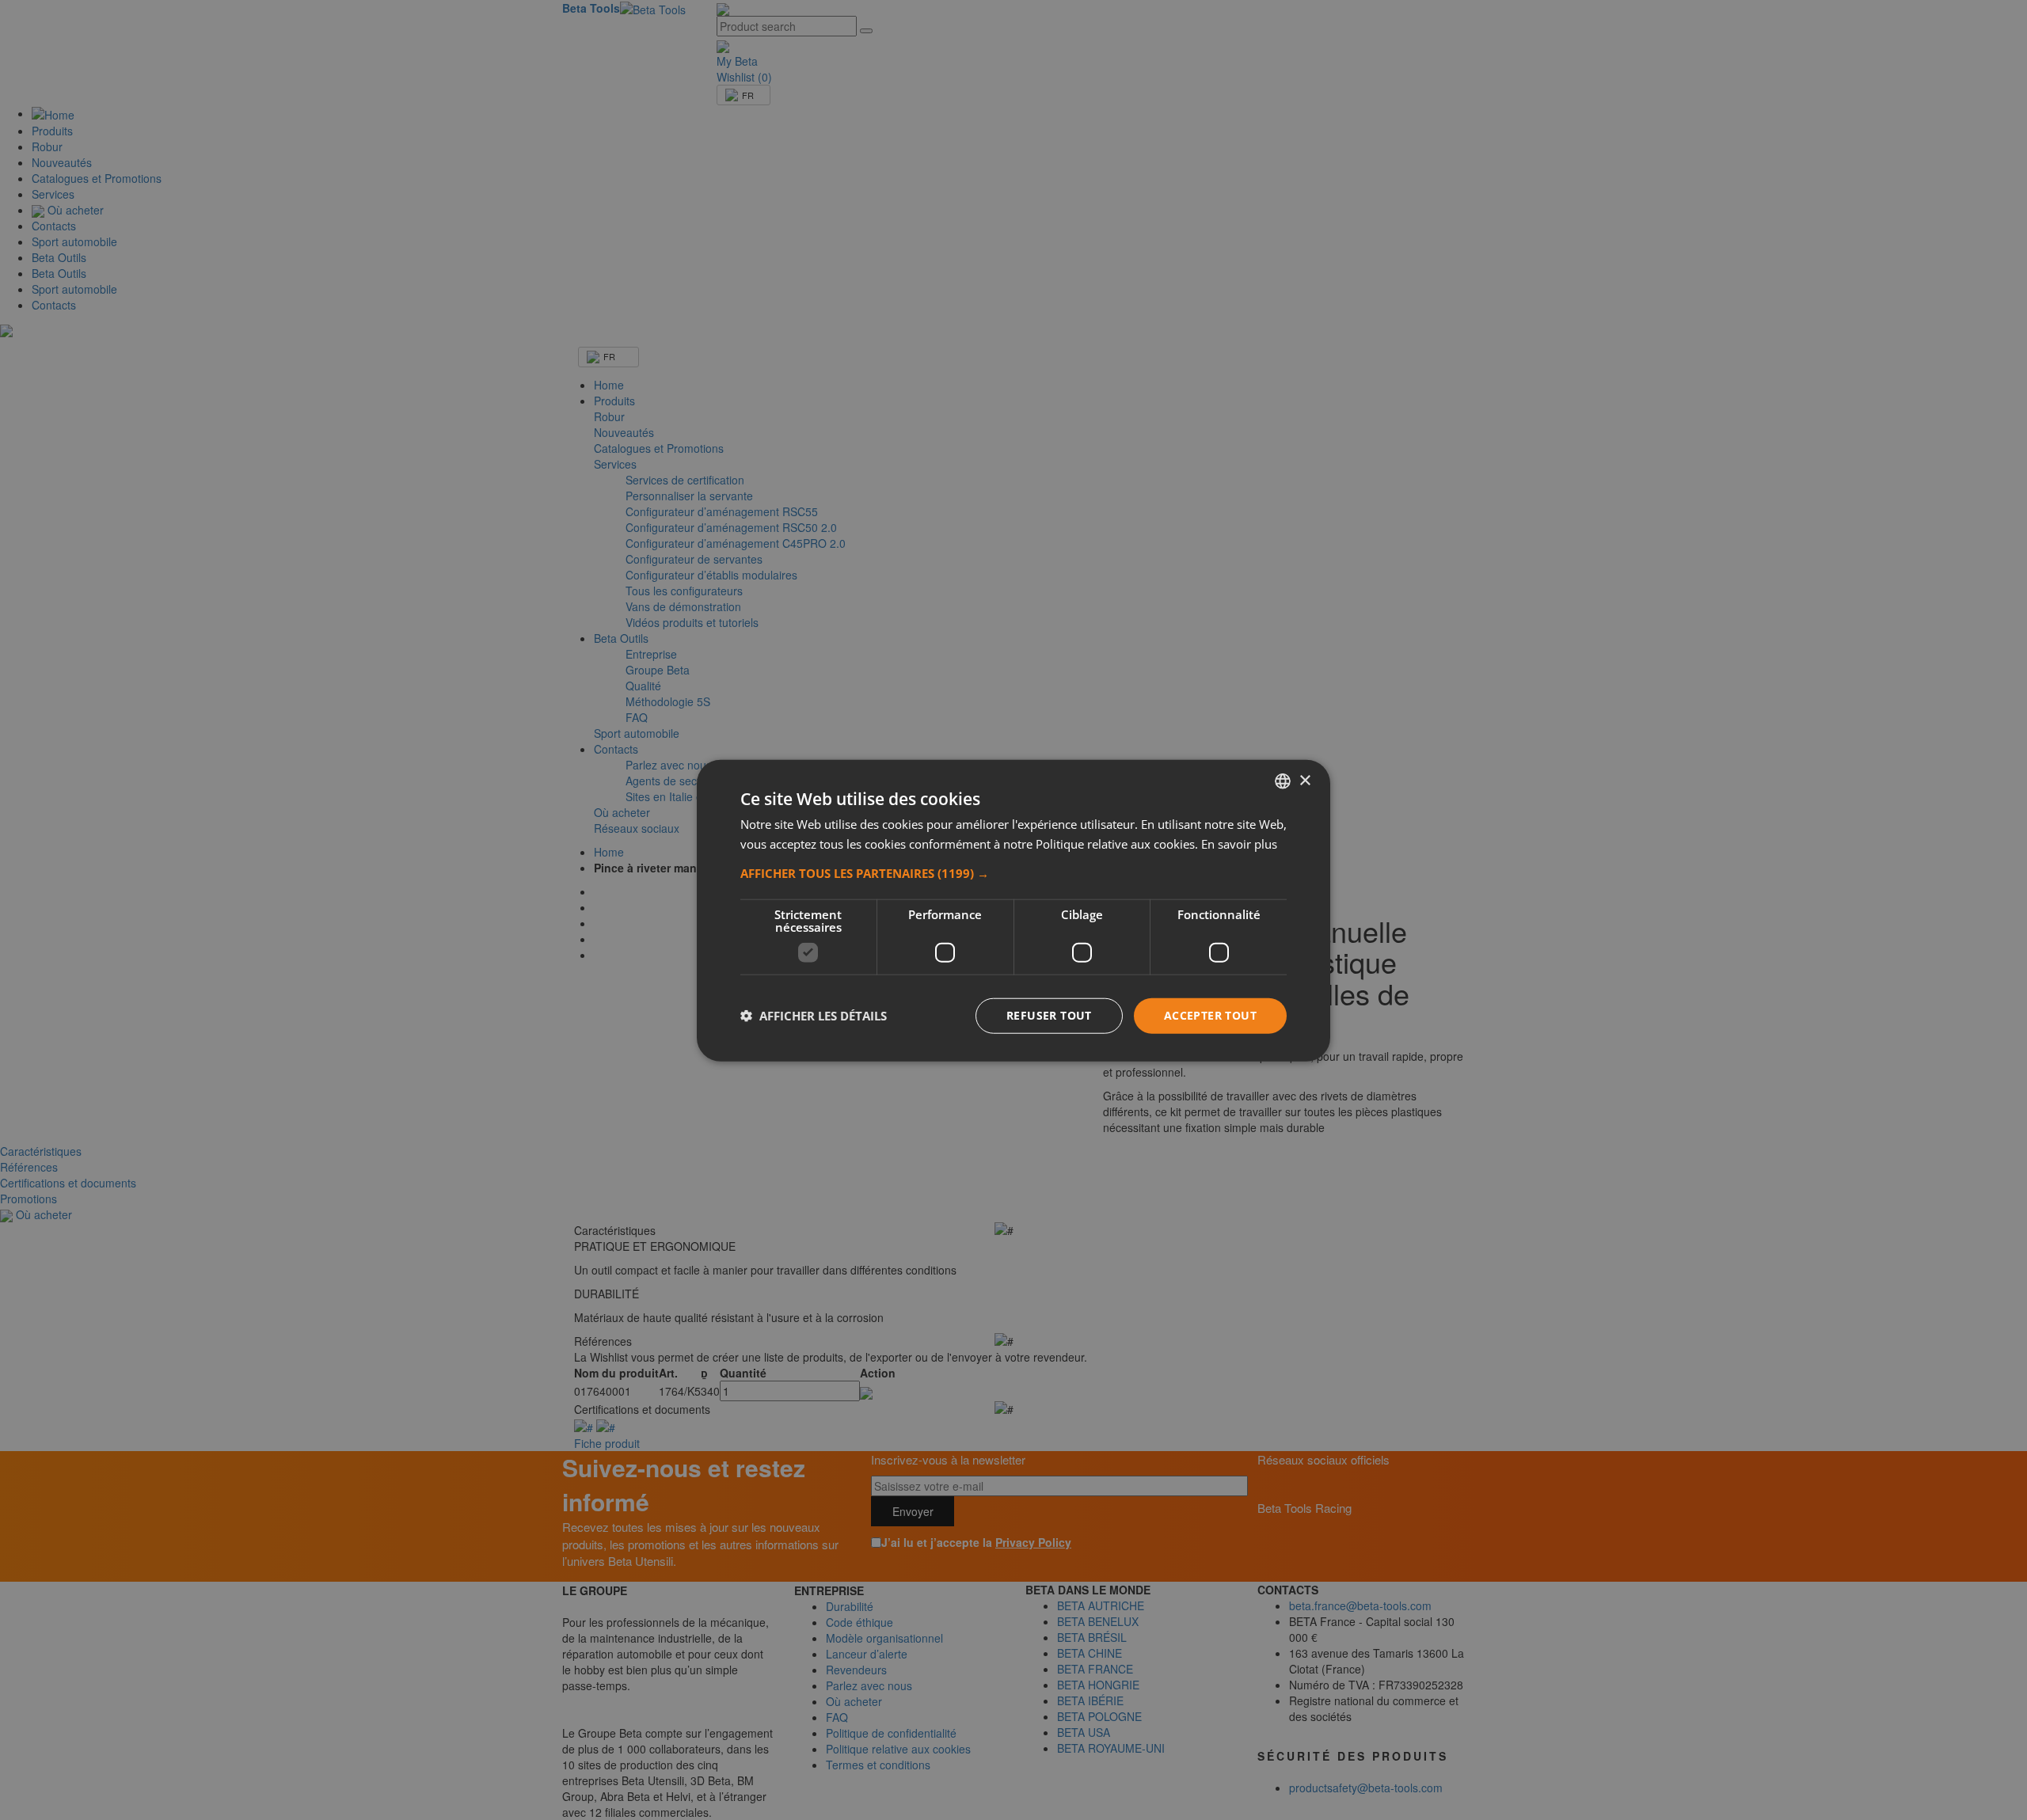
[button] (1013, 872)
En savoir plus (1239, 843)
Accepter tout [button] (1210, 1014)
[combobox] (1283, 781)
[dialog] (1013, 910)
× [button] (1304, 780)
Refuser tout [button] (1049, 1014)
